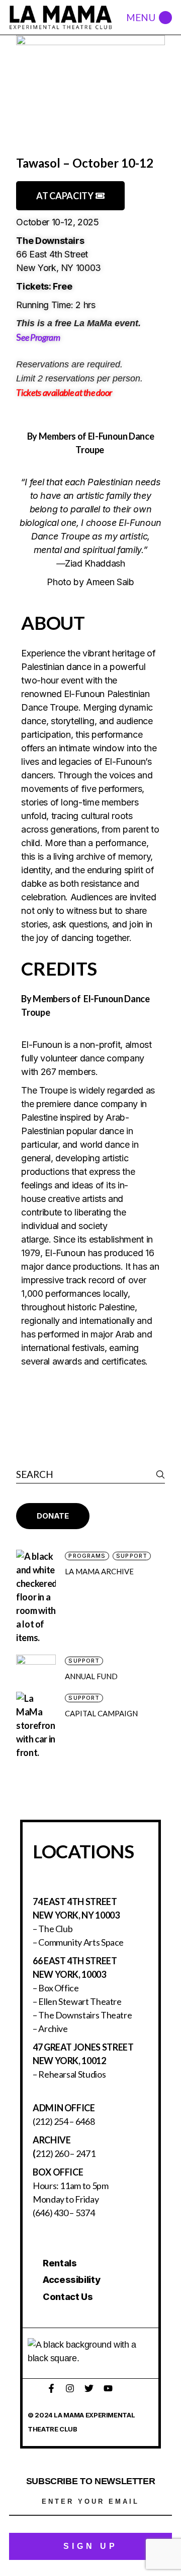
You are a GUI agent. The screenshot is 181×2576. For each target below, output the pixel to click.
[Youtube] (108, 2388)
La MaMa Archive (99, 1571)
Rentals (60, 2263)
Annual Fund (91, 1676)
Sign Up (90, 2546)
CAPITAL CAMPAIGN (101, 1713)
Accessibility (71, 2280)
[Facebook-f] (51, 2388)
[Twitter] (89, 2388)
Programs (87, 1556)
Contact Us (68, 2297)
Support (132, 1556)
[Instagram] (70, 2388)
